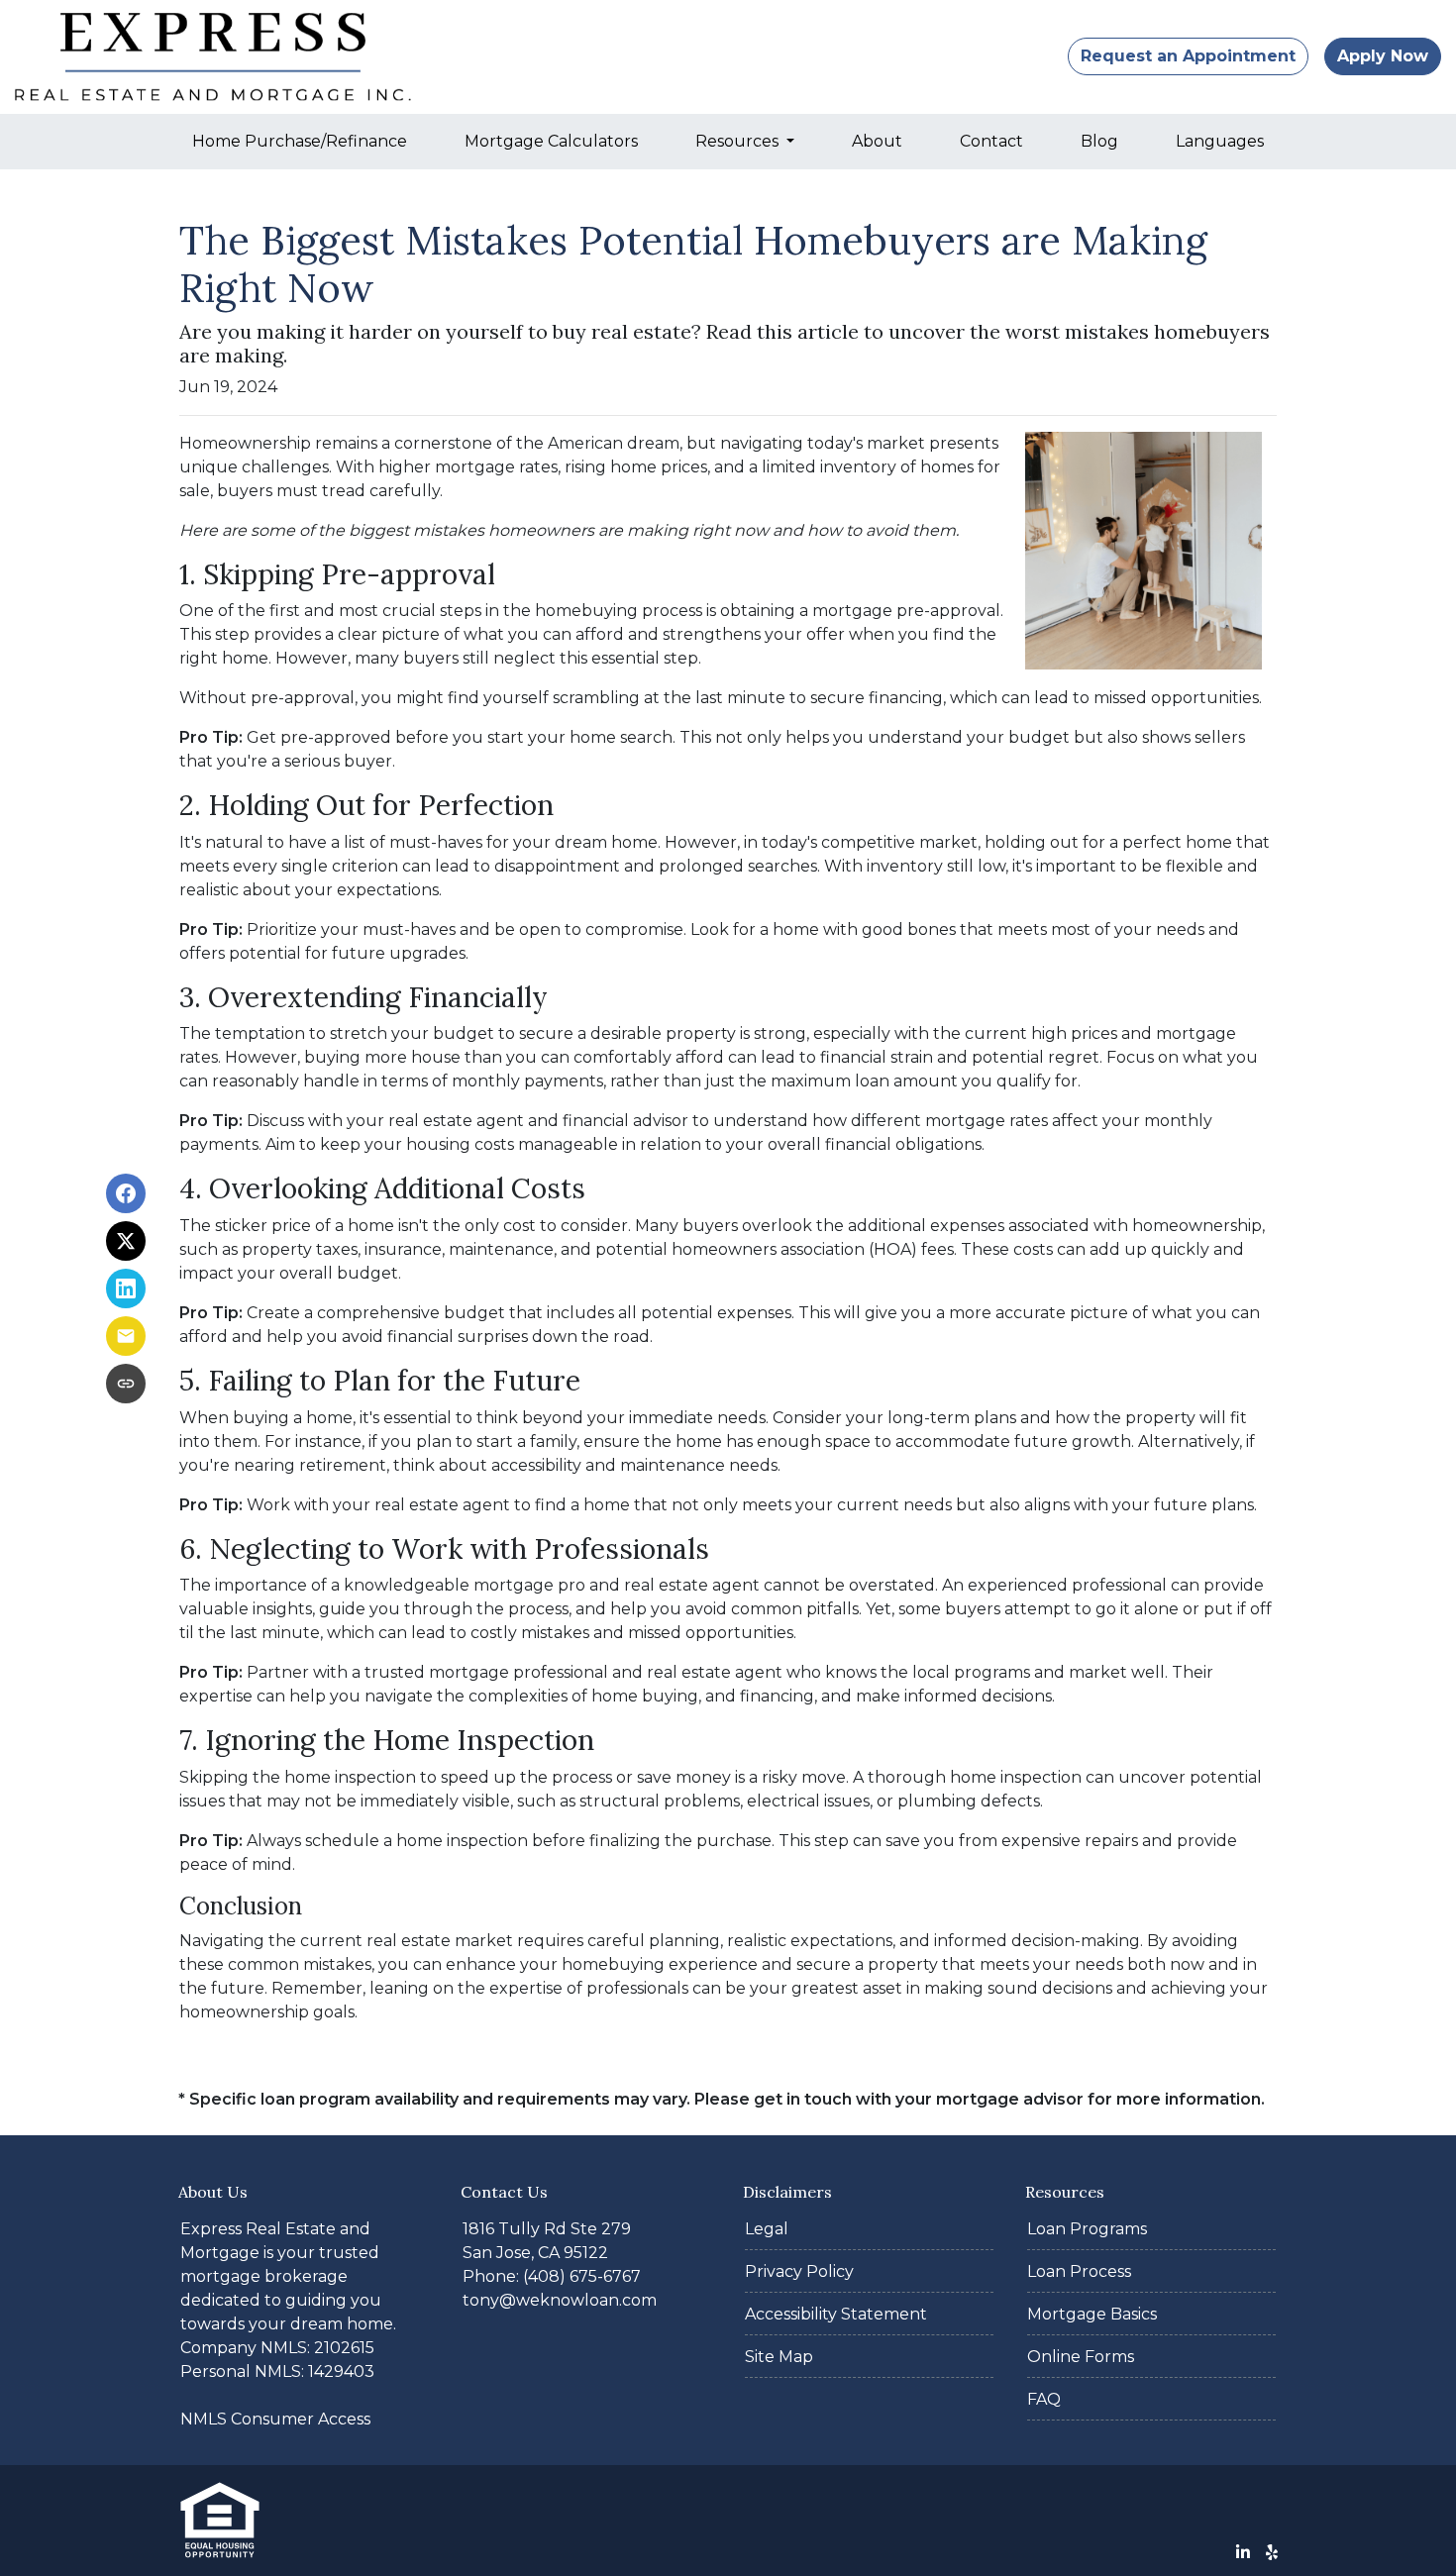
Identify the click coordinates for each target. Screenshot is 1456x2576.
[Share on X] (126, 1241)
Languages (1220, 141)
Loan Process (1079, 2271)
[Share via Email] (126, 1336)
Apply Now (1383, 56)
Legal (767, 2229)
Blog (1099, 141)
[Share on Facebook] (126, 1193)
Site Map (779, 2357)
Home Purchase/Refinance (300, 141)
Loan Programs (1087, 2229)
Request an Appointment (1188, 56)
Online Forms (1081, 2357)
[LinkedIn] (1243, 2552)
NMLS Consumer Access (275, 2419)
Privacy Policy (799, 2271)
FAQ (1044, 2399)
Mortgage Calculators (551, 141)
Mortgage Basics (1092, 2314)
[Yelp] (1272, 2552)
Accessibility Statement (836, 2314)
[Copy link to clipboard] (126, 1384)
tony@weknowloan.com (560, 2300)
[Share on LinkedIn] (126, 1288)
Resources (739, 141)
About (877, 141)
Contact (991, 141)
